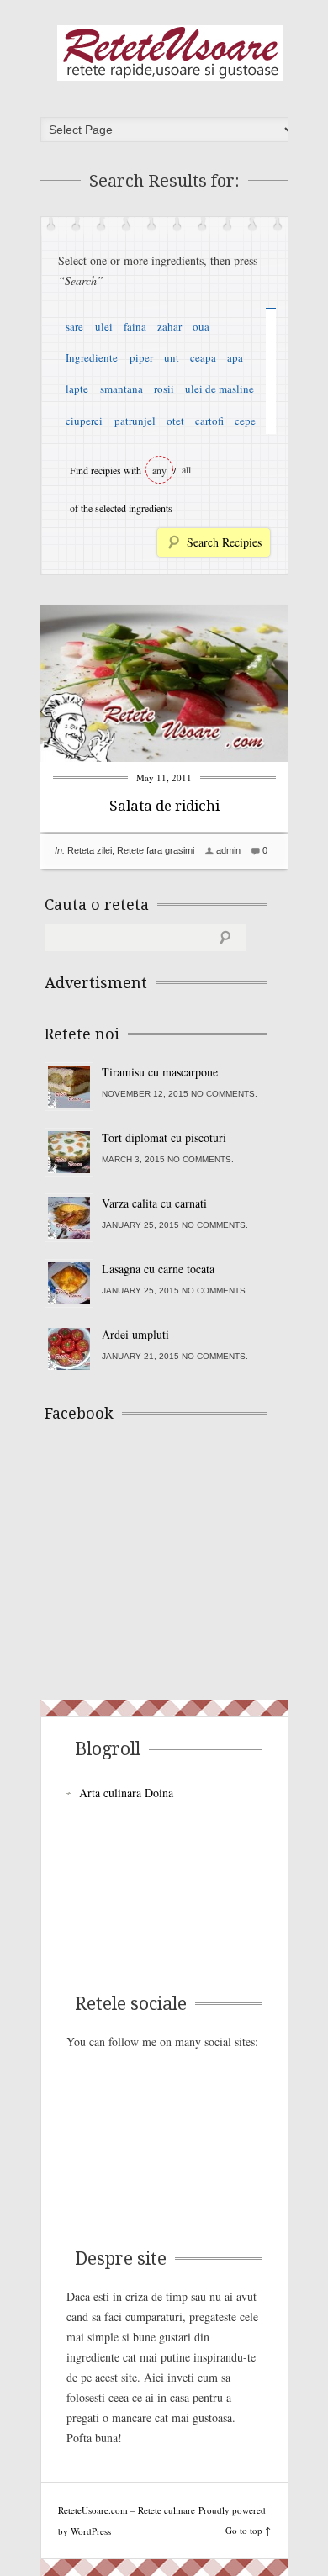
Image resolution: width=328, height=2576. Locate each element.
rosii (164, 389)
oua (201, 326)
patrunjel (135, 421)
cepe (245, 421)
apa (235, 357)
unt (172, 357)
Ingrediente (92, 357)
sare (74, 326)
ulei (104, 326)
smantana (122, 389)
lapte (77, 389)
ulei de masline (220, 389)
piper (141, 357)
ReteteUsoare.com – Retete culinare (170, 53)
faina (135, 326)
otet (175, 421)
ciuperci (84, 421)
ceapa (203, 357)
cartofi (209, 421)
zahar (169, 326)
